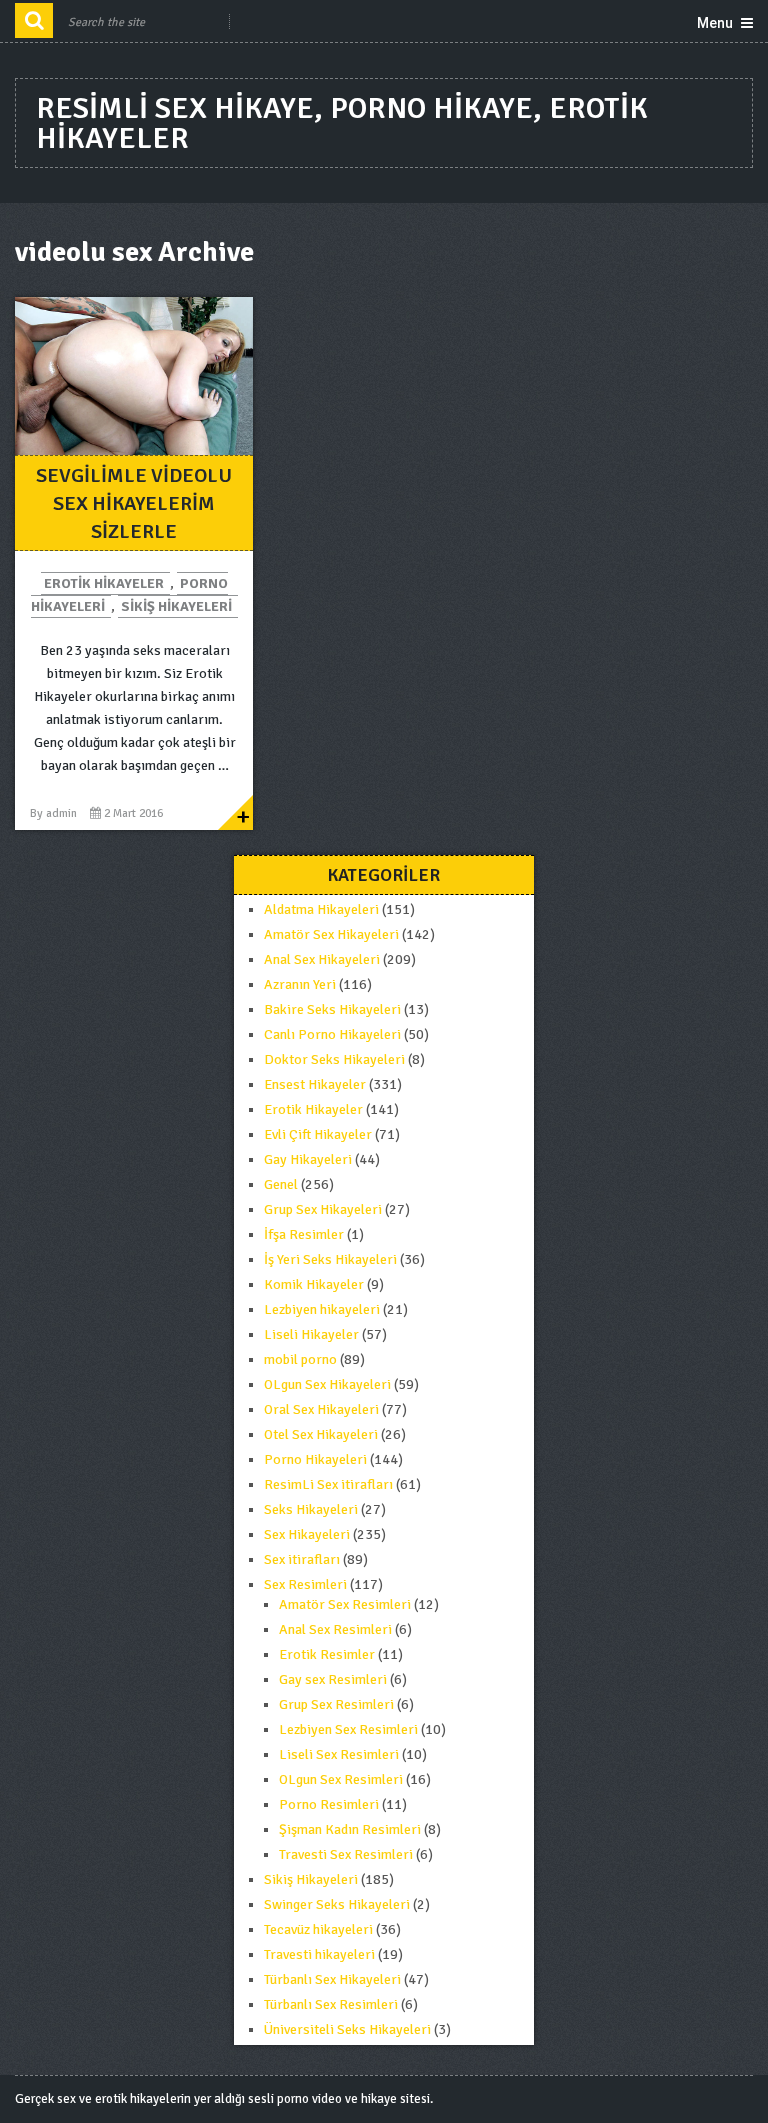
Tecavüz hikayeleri (318, 1929)
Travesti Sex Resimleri (346, 1854)
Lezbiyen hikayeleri (322, 1309)
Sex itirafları (302, 1559)
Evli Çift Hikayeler (318, 1134)
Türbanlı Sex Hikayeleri (332, 1979)
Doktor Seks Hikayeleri (334, 1059)
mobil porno (300, 1359)
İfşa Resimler (304, 1234)
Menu (715, 23)
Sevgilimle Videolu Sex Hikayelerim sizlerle (134, 503)
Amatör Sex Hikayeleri (331, 934)
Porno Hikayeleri (315, 1459)
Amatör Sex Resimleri (345, 1604)
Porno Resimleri (329, 1804)
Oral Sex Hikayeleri (321, 1409)
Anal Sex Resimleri (335, 1629)
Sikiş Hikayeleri (176, 606)
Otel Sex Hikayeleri (321, 1434)
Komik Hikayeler (314, 1284)
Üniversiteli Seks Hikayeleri (347, 2029)
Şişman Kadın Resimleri (350, 1829)
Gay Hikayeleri (308, 1159)
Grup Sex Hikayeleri (323, 1209)
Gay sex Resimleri (333, 1679)
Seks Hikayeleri (311, 1509)
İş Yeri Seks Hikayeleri (330, 1259)
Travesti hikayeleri (319, 1954)
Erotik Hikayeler (104, 583)
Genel (281, 1184)
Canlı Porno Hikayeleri (332, 1034)
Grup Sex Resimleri (336, 1704)
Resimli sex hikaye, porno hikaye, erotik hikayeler (342, 123)
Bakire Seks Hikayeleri (332, 1009)
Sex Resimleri (305, 1584)
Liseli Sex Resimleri (339, 1754)
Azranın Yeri (300, 984)
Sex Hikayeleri (307, 1534)
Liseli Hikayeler (311, 1334)
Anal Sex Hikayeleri (322, 959)
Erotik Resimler (327, 1654)
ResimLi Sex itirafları (328, 1484)
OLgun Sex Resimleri (341, 1779)
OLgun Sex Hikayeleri (327, 1384)
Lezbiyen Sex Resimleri (348, 1729)
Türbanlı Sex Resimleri (331, 2004)
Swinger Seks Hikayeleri (337, 1904)
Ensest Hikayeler (315, 1084)
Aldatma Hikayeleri (321, 909)
